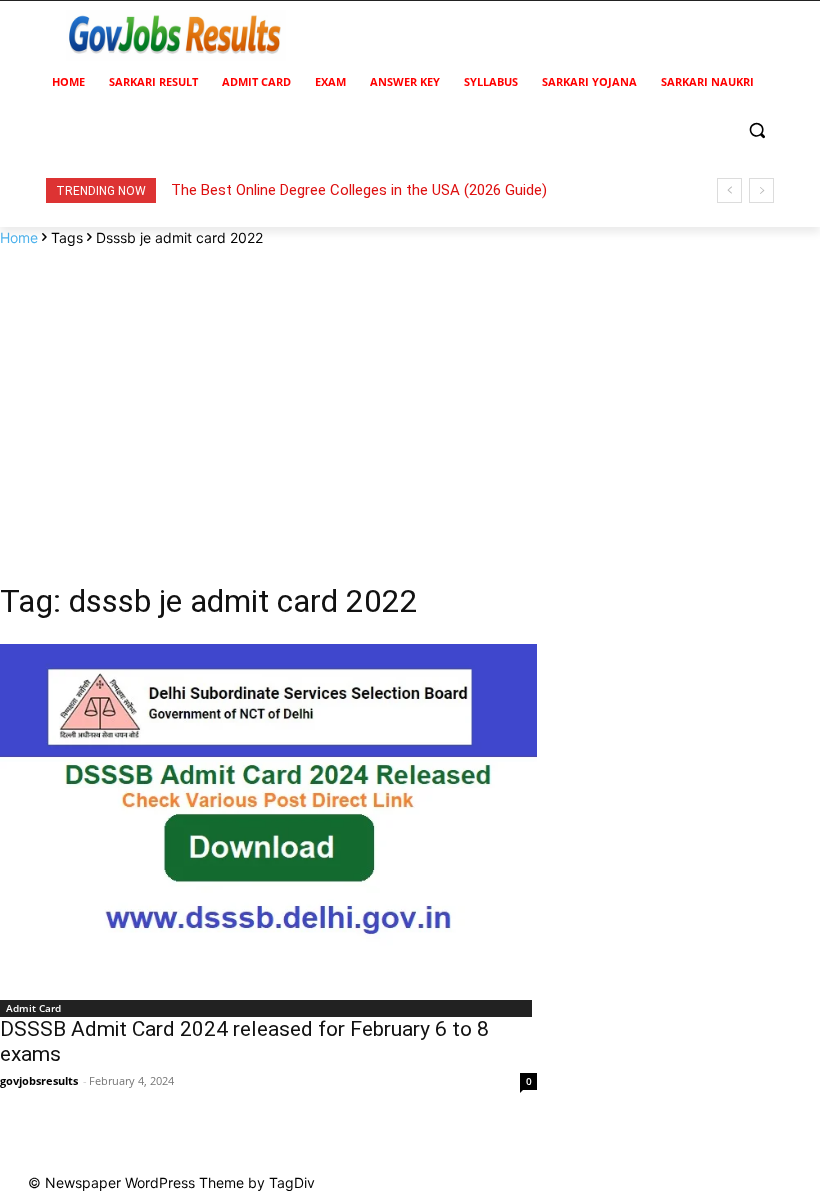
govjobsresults (39, 1080)
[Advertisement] (410, 398)
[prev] (729, 190)
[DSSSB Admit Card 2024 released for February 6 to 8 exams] (268, 815)
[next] (761, 190)
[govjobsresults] (176, 35)
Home (19, 237)
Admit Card (33, 1008)
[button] (756, 130)
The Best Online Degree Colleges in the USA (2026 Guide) (359, 190)
